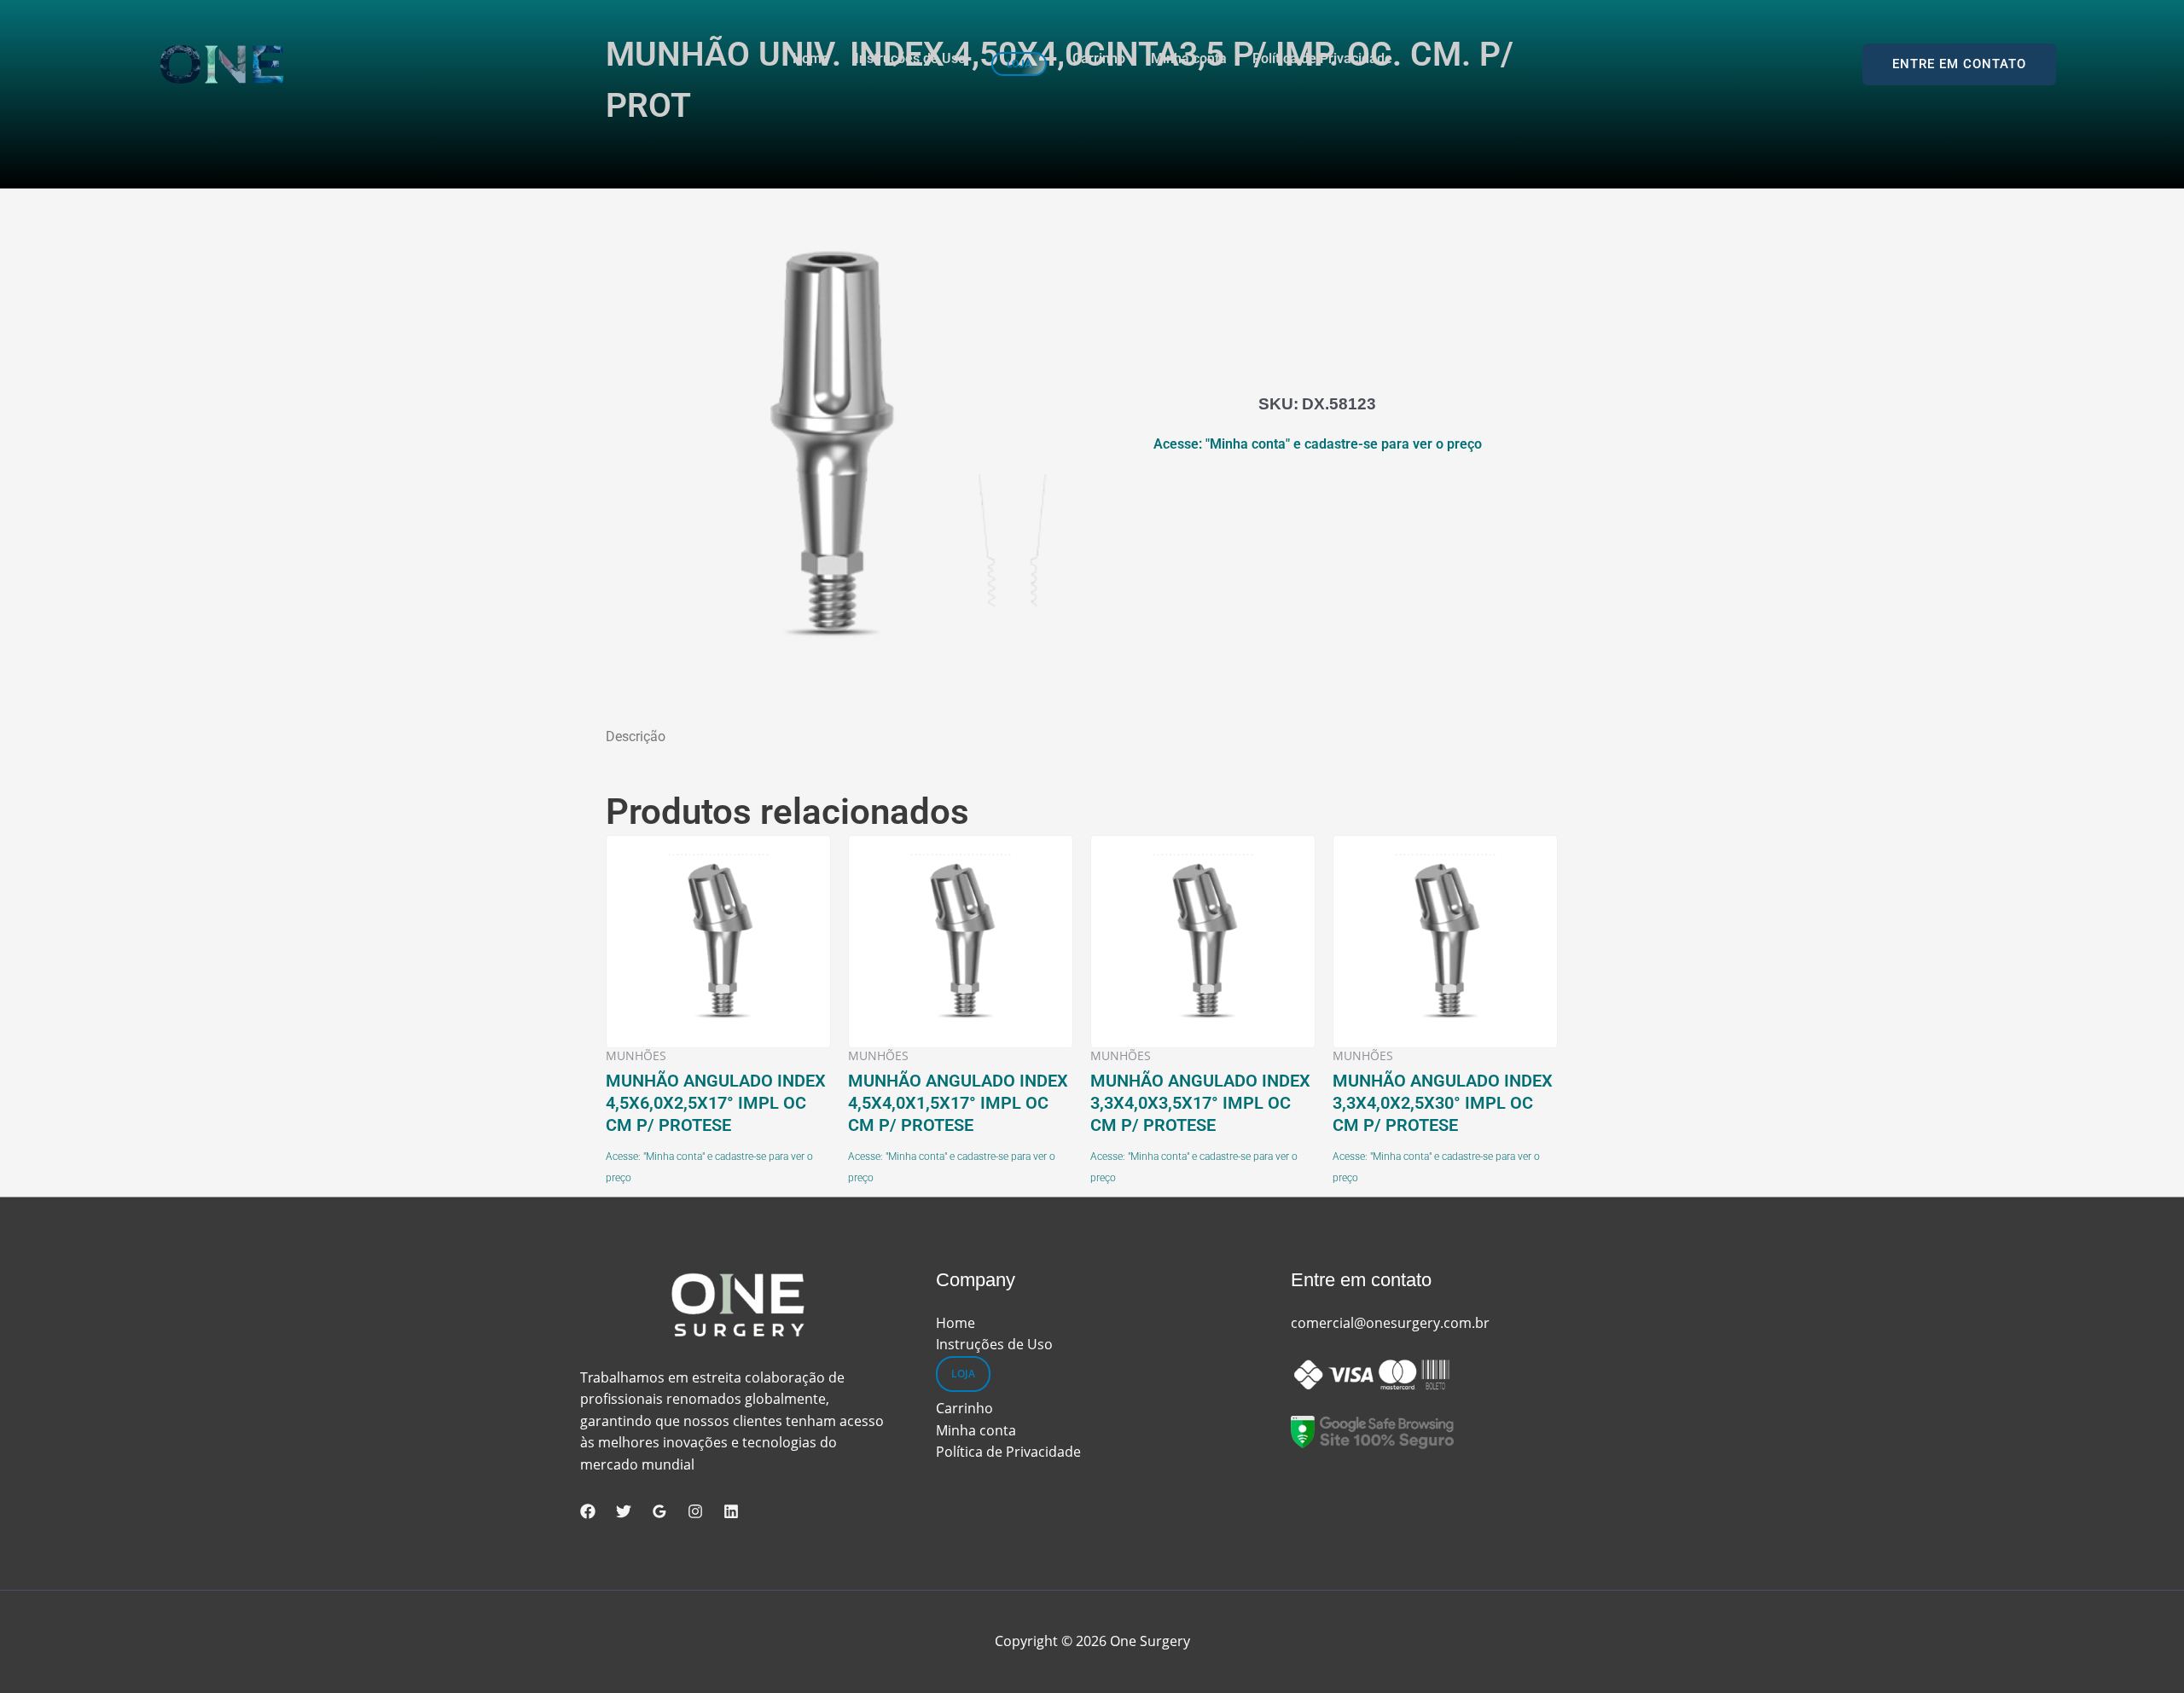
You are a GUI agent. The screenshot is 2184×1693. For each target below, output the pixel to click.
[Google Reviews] (659, 1511)
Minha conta (1189, 59)
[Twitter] (624, 1511)
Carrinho (1099, 59)
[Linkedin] (731, 1511)
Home (811, 59)
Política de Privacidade (1322, 59)
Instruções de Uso (910, 59)
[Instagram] (695, 1511)
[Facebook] (588, 1511)
